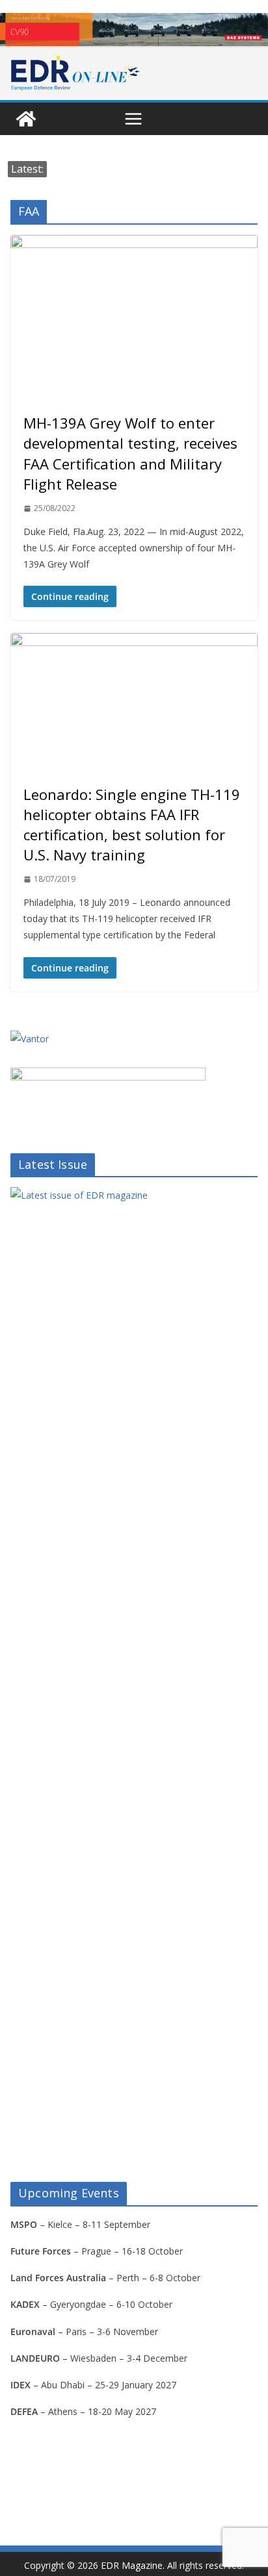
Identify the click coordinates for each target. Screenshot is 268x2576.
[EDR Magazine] (26, 119)
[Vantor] (30, 1039)
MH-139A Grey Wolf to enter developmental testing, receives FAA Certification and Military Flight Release (130, 453)
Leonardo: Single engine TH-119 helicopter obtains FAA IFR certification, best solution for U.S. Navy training (132, 825)
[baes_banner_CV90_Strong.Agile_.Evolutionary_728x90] (134, 30)
